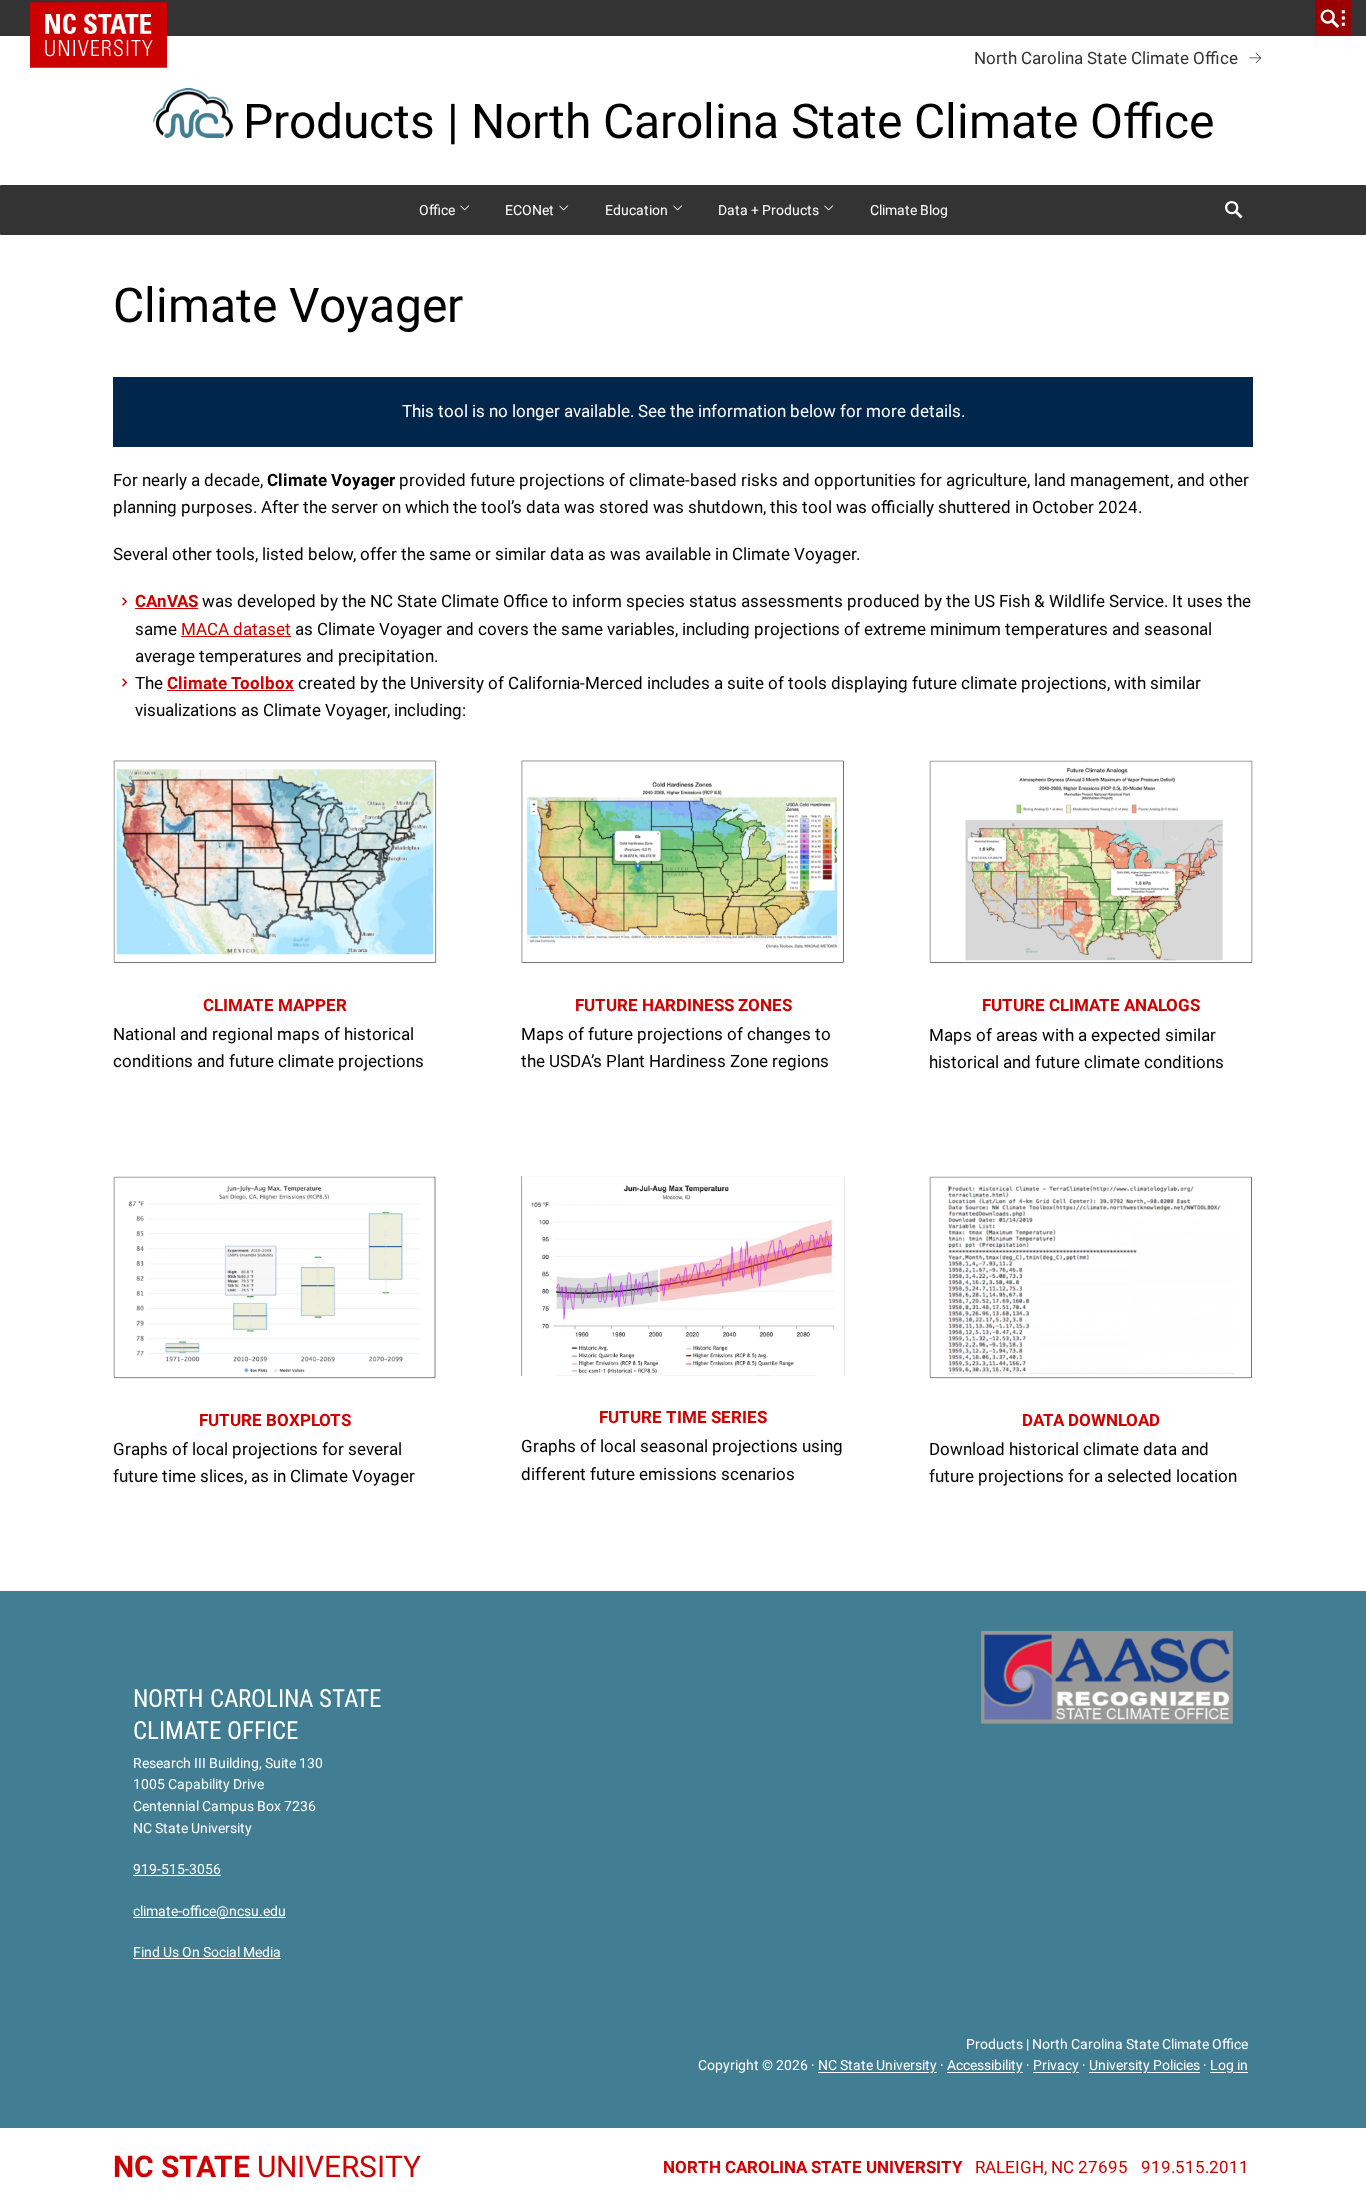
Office (438, 210)
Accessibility (985, 2066)
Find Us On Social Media (207, 1952)
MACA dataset (236, 629)
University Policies (1144, 2066)
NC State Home (105, 18)
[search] (1333, 18)
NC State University (877, 2066)
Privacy (1056, 2066)
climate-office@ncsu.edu (209, 1911)
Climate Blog (909, 210)
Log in (1229, 2066)
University (267, 2166)
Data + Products (770, 210)
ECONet (531, 210)
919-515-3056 (177, 1869)
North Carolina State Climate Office (1106, 58)
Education (638, 210)
